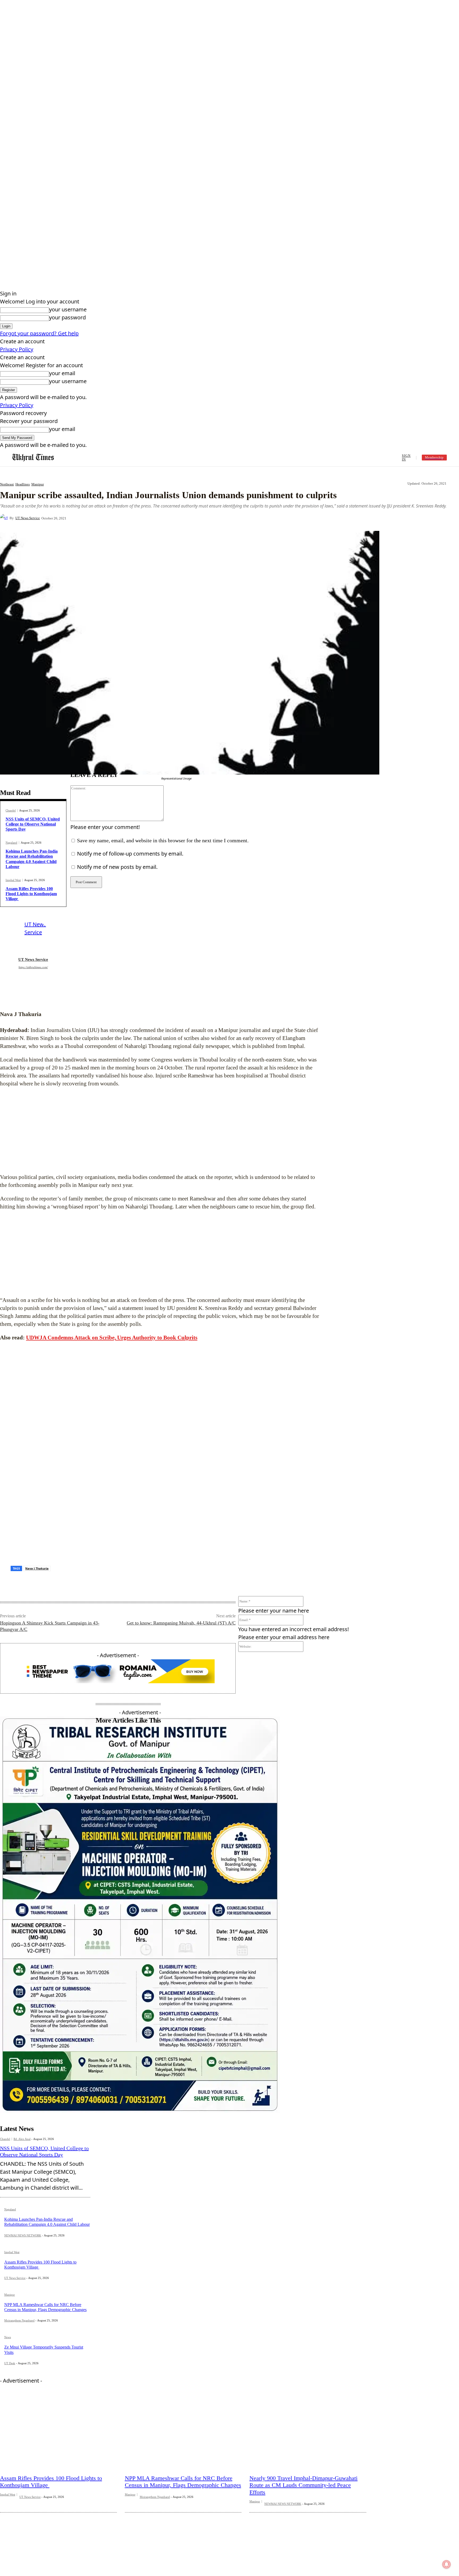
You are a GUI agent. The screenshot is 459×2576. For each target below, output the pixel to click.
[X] (132, 518)
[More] (190, 518)
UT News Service (28, 518)
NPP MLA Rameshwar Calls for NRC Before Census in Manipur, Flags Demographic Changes (183, 2453)
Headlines (23, 484)
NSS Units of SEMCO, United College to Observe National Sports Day (33, 824)
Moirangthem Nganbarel (19, 2291)
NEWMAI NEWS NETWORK (23, 2206)
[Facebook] (113, 518)
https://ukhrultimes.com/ (33, 967)
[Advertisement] (160, 1130)
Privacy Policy (17, 349)
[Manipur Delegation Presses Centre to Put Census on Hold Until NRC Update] (58, 2517)
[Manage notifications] (447, 2564)
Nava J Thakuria (37, 1539)
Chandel (11, 811)
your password (67, 317)
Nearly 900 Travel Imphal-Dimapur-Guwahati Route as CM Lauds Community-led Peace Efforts (303, 2456)
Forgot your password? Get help (39, 333)
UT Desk (10, 2334)
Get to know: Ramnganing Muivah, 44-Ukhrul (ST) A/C (181, 1594)
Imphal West (13, 880)
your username (68, 309)
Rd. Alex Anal (22, 2110)
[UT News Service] (5, 518)
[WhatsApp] (171, 518)
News (8, 2308)
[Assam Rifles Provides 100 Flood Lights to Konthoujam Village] (58, 2404)
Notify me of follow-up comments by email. (130, 854)
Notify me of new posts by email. (117, 867)
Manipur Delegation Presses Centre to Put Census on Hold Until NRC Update (50, 2566)
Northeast (7, 484)
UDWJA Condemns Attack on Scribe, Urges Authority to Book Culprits (112, 1338)
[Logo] (33, 458)
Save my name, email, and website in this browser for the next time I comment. (163, 840)
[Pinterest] (151, 518)
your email (62, 373)
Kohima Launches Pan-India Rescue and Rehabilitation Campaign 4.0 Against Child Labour (47, 2193)
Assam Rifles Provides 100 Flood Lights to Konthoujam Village (31, 894)
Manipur (38, 484)
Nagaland (11, 843)
